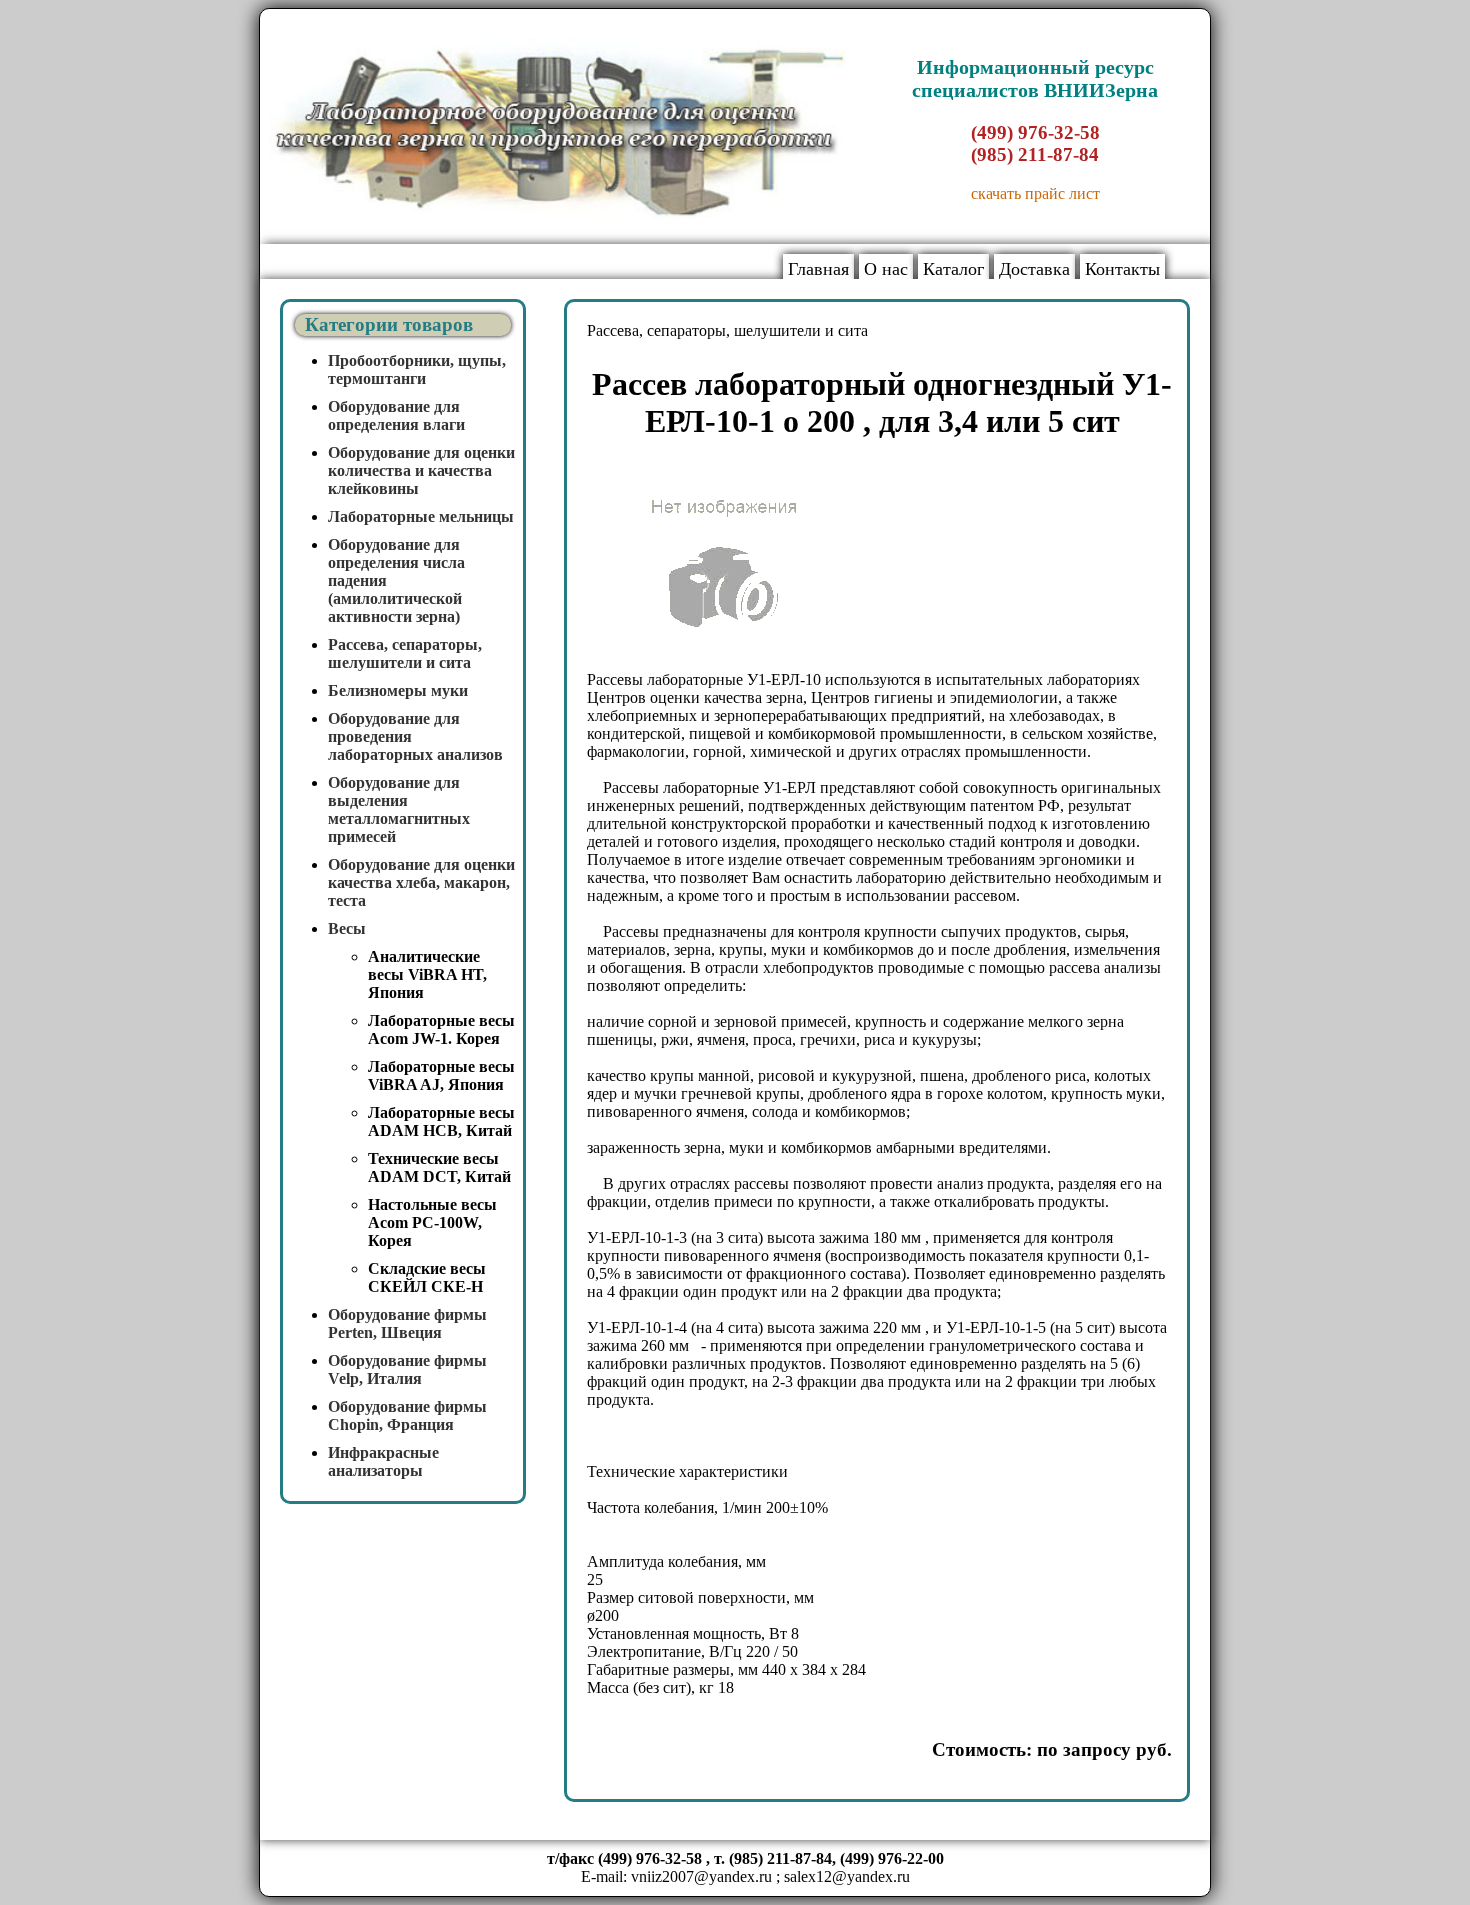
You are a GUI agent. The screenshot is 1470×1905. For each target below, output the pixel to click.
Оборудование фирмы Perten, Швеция (407, 1323)
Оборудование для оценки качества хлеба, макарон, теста (421, 882)
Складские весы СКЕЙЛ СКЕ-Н (427, 1277)
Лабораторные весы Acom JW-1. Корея (441, 1029)
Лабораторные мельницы (421, 516)
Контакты (1122, 269)
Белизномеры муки (398, 690)
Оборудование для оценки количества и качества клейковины (421, 470)
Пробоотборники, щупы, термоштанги (417, 369)
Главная (818, 269)
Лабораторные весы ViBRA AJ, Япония (441, 1075)
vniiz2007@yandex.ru (701, 1876)
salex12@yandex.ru (847, 1876)
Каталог (953, 269)
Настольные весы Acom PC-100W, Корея (432, 1222)
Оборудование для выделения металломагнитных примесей (399, 809)
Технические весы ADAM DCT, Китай (439, 1167)
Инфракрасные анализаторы (383, 1461)
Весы (347, 928)
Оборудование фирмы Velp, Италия (407, 1369)
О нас (886, 269)
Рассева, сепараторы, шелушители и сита (405, 653)
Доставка (1034, 269)
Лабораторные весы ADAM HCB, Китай (441, 1121)
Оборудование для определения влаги (396, 415)
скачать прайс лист (1035, 193)
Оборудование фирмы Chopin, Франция (407, 1415)
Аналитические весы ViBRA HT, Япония (427, 974)
